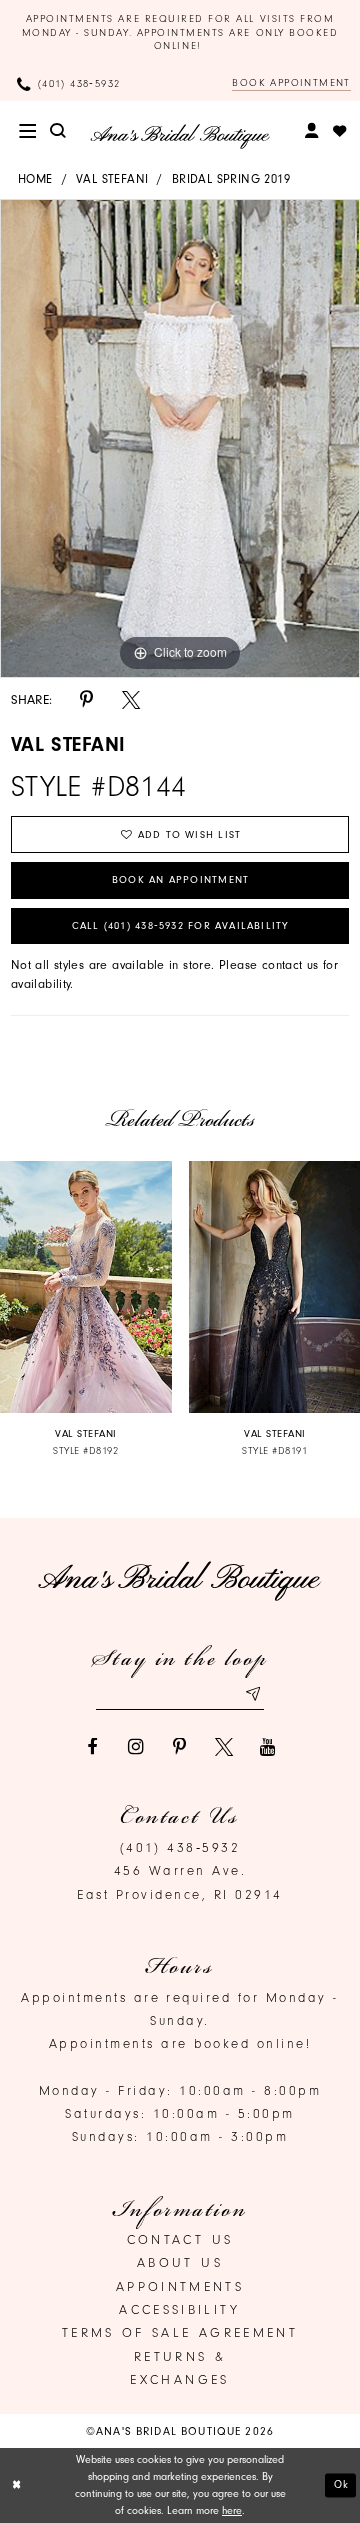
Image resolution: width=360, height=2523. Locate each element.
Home (35, 179)
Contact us (180, 2239)
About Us (180, 2262)
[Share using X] (131, 700)
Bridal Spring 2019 (231, 179)
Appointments (180, 2286)
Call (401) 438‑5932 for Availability (181, 926)
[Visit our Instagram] (136, 1747)
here (232, 2510)
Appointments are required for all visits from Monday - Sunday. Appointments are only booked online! (180, 32)
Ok (342, 2484)
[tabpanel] (180, 438)
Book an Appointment (180, 880)
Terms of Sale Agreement (180, 2332)
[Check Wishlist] (339, 131)
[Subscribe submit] (252, 1693)
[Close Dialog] (17, 2486)
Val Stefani (112, 179)
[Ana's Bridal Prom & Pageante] (180, 136)
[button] (27, 131)
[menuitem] (27, 131)
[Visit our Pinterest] (180, 1747)
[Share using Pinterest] (87, 700)
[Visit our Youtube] (268, 1747)
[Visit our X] (224, 1747)
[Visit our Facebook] (92, 1747)
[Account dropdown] (312, 131)
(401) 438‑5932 (180, 1847)
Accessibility (180, 2309)
